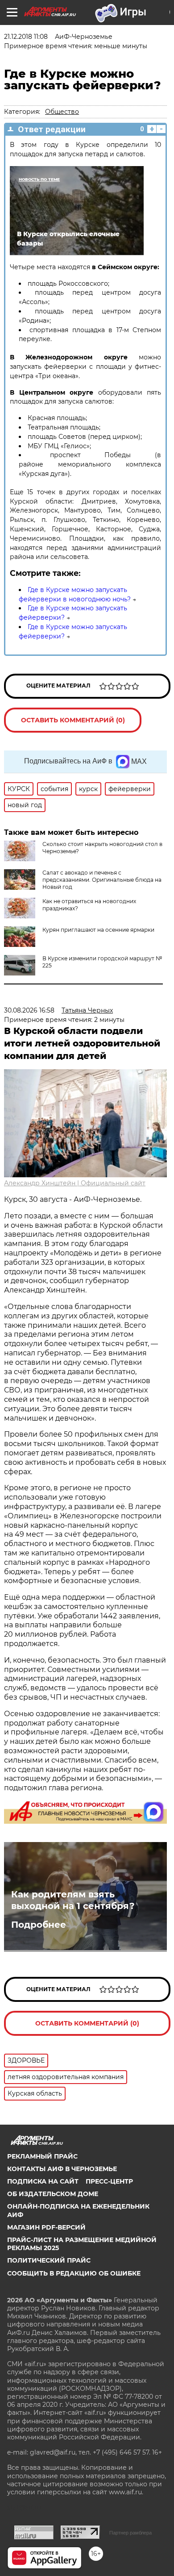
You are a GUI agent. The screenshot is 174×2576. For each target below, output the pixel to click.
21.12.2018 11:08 (26, 37)
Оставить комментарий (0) (73, 720)
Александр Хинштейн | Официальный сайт (75, 1183)
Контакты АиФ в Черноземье (62, 2169)
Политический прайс (49, 2260)
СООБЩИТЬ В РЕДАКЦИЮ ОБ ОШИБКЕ (74, 2273)
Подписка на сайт (43, 2181)
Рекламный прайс (42, 2156)
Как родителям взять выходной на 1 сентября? (73, 1900)
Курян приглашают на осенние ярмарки (98, 930)
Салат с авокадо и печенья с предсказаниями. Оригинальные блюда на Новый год (102, 880)
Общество (62, 112)
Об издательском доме (53, 2194)
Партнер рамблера (130, 2533)
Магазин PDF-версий (46, 2227)
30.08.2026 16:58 (29, 1010)
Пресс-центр (109, 2181)
